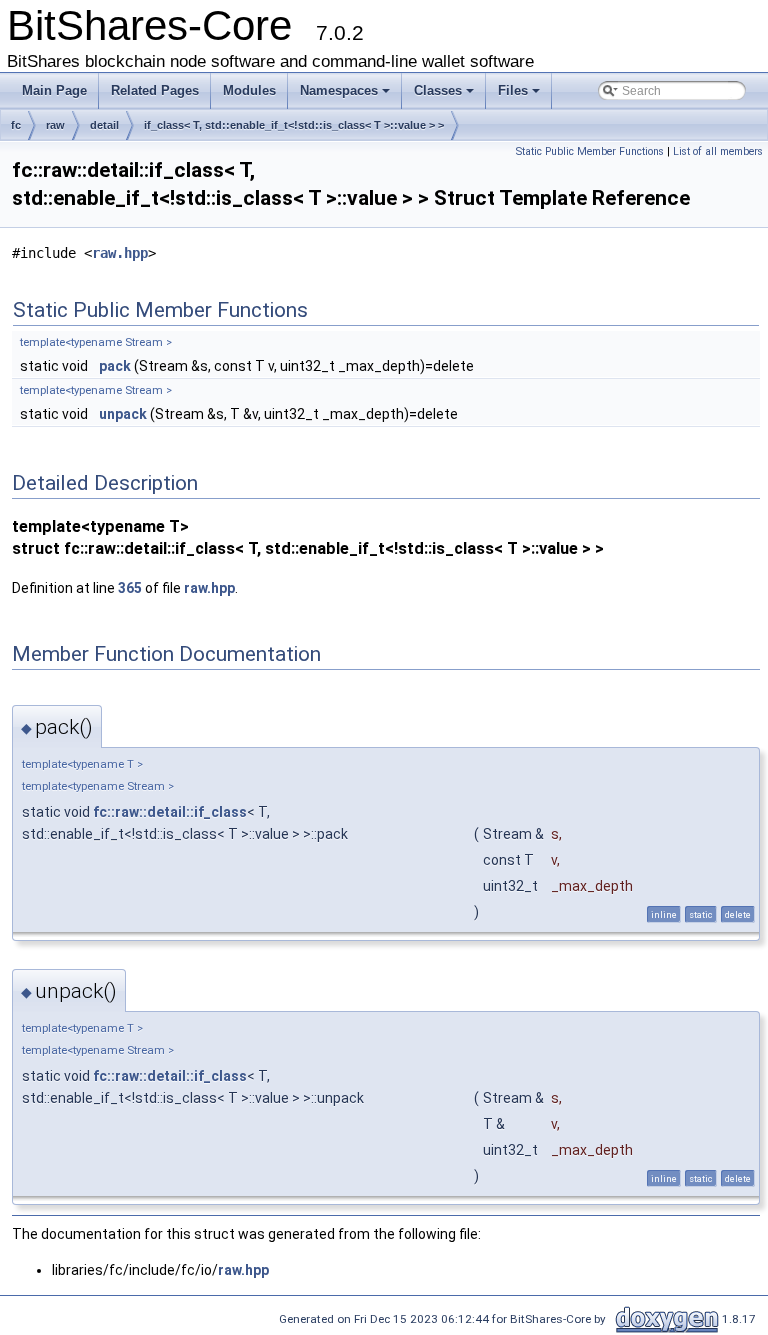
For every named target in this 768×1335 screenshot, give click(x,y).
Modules (249, 90)
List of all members (718, 151)
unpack (123, 414)
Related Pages (155, 90)
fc (16, 125)
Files (513, 90)
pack (115, 366)
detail (104, 125)
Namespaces (339, 90)
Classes (438, 90)
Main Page (54, 90)
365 (130, 588)
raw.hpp (120, 253)
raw (55, 125)
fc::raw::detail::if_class (170, 812)
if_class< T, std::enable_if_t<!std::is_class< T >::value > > (294, 125)
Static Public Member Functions (590, 151)
